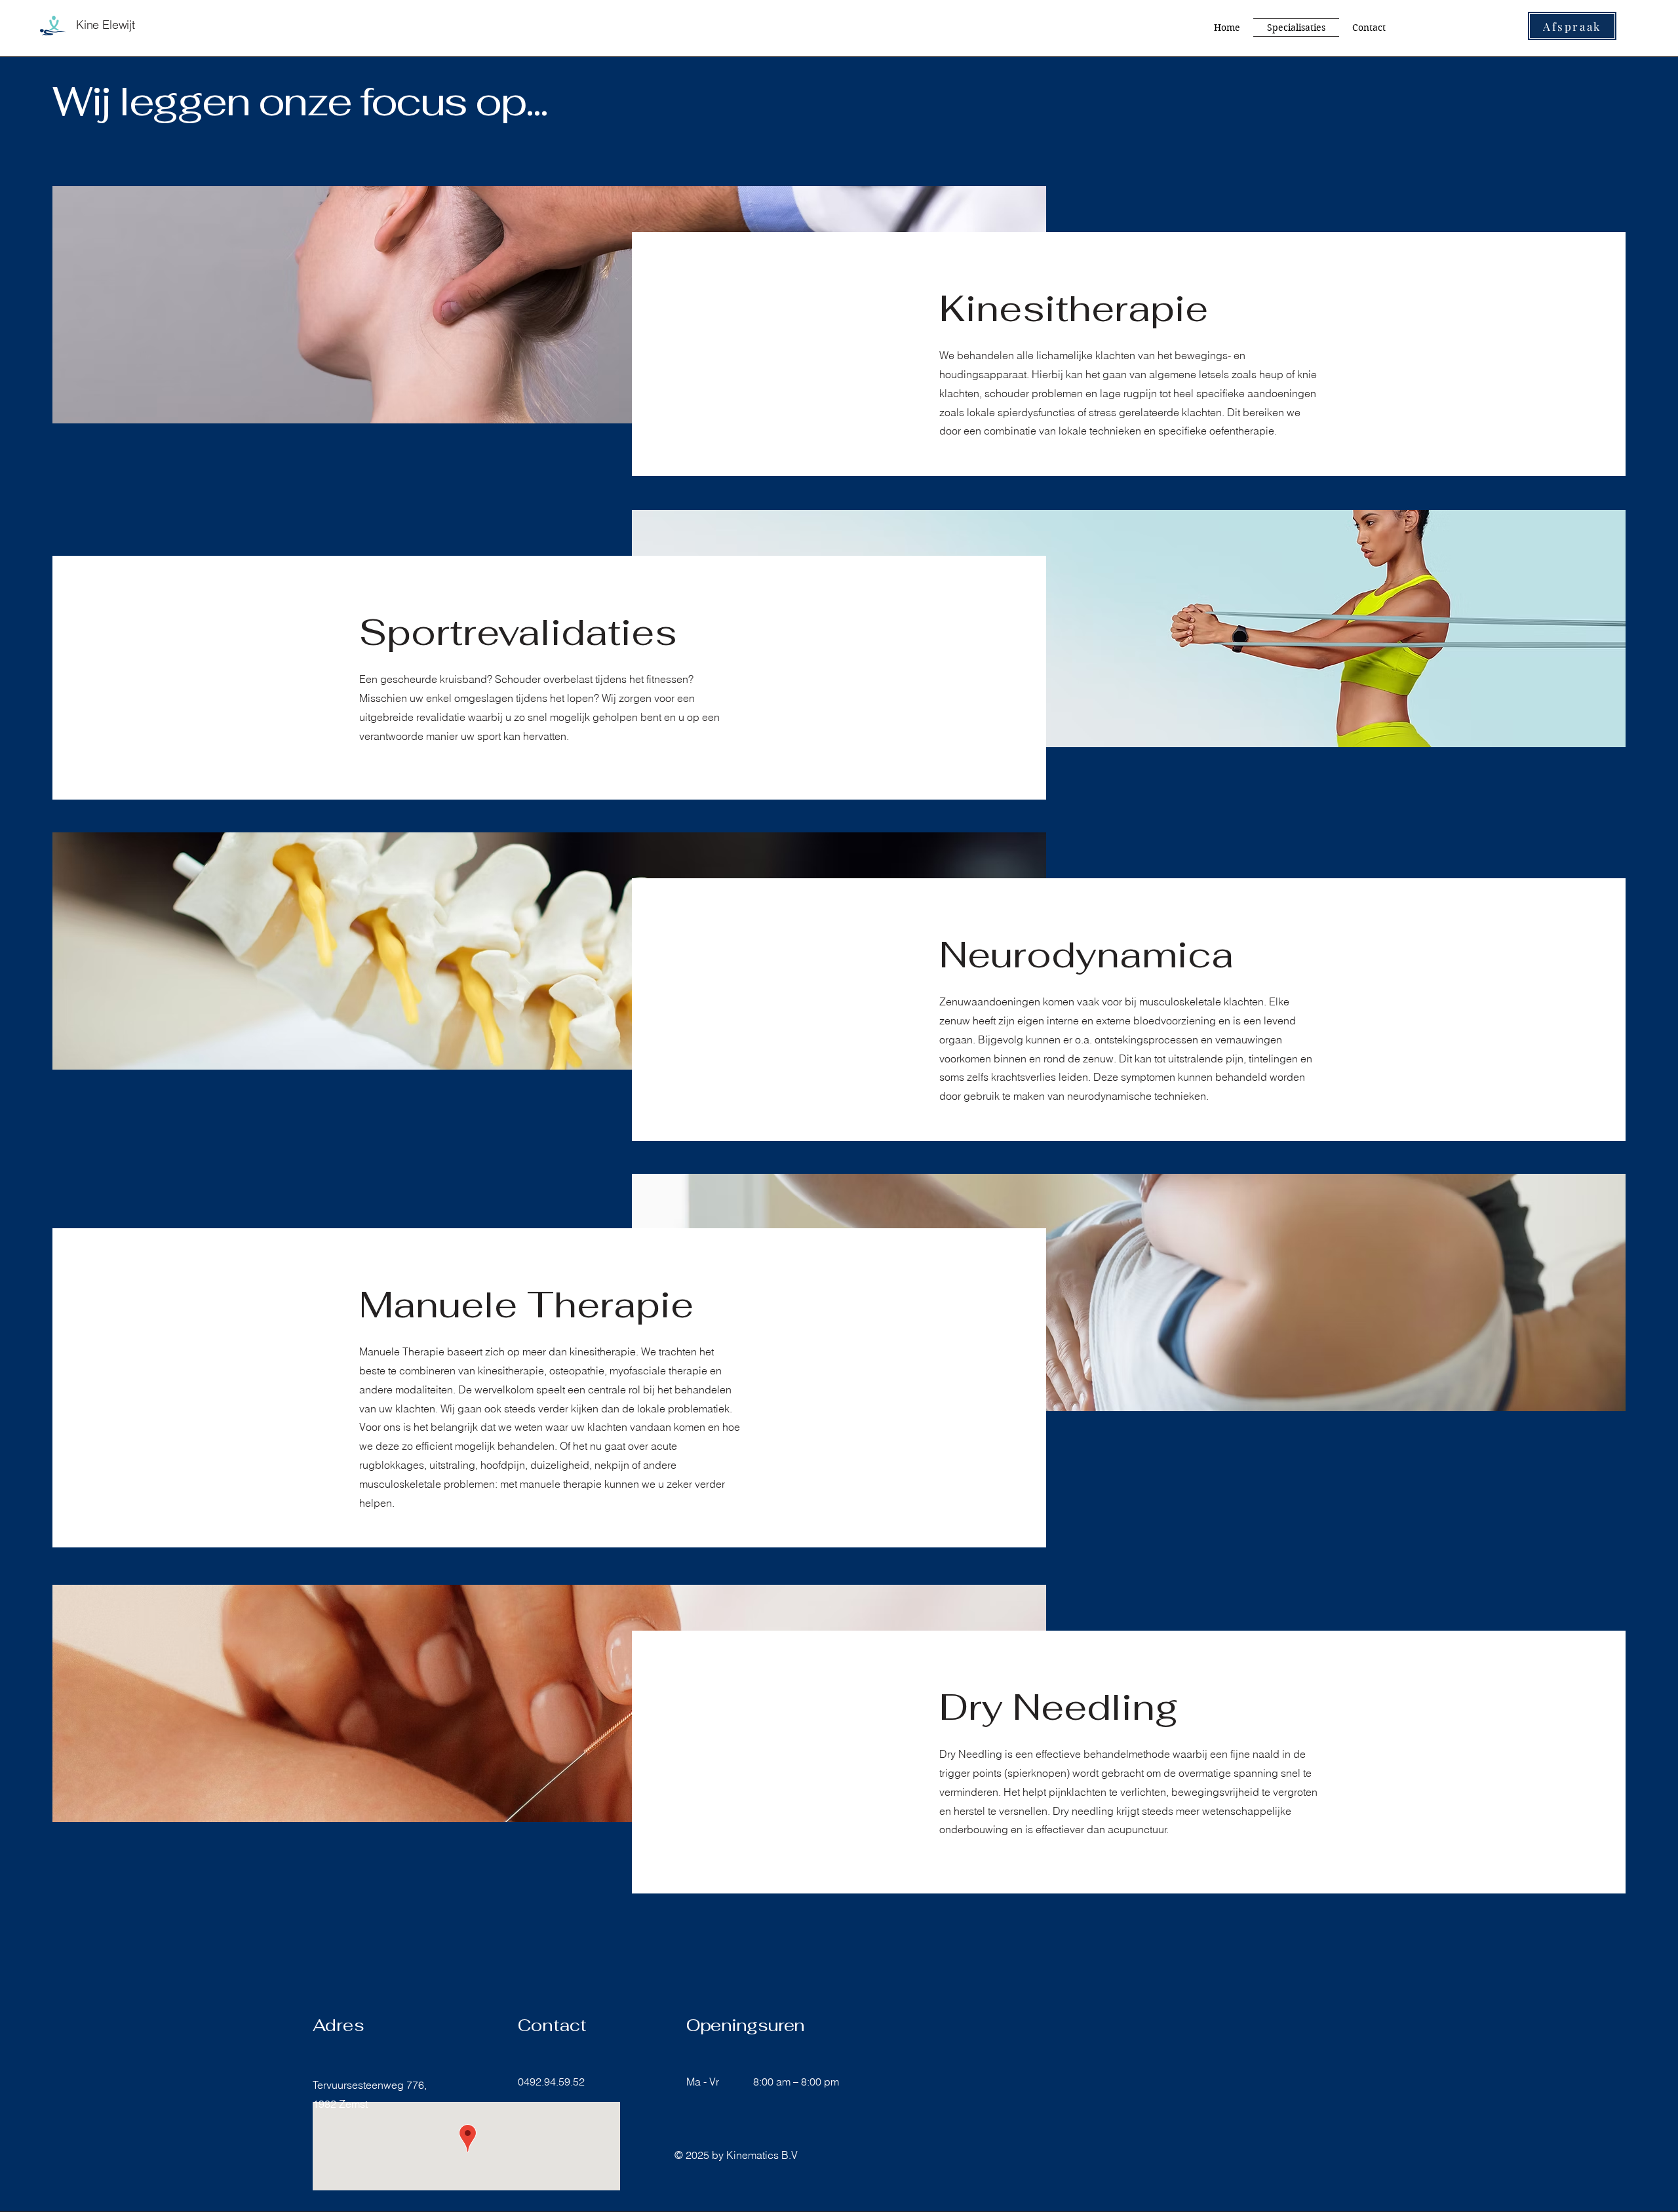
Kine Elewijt (106, 25)
